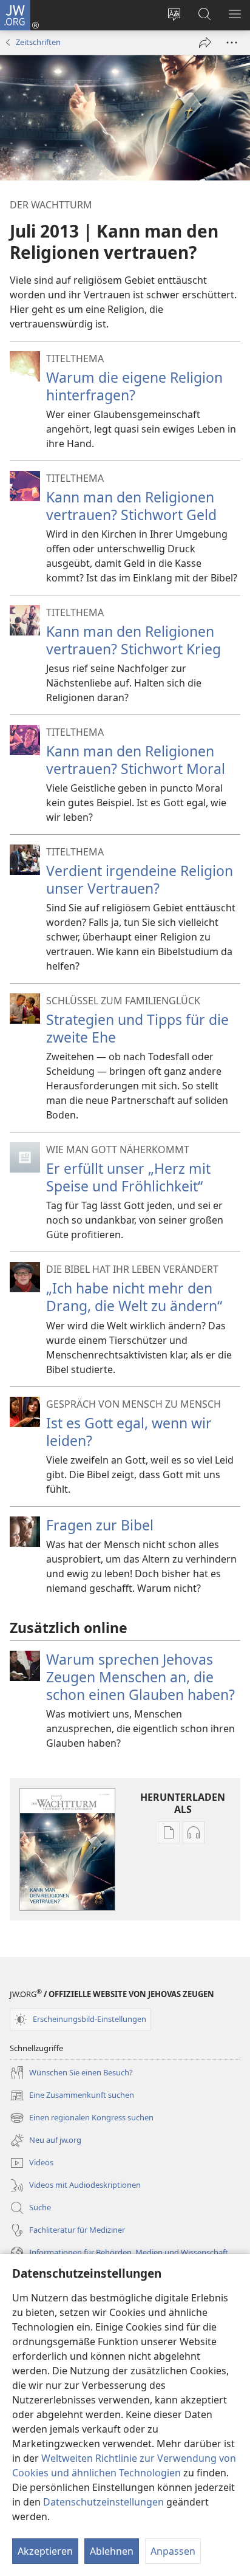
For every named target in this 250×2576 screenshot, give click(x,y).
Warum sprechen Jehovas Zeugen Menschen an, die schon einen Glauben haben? (140, 1677)
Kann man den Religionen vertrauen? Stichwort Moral (136, 760)
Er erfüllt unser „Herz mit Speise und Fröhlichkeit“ (128, 1177)
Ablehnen (112, 2551)
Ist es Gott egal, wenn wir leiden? (129, 1432)
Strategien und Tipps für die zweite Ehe (137, 1028)
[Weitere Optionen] (232, 43)
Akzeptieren (45, 2551)
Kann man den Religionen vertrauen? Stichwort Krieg (133, 640)
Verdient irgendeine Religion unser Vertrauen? (140, 879)
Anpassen (173, 2551)
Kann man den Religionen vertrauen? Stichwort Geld (131, 506)
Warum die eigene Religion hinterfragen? (134, 386)
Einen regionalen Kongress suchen (82, 2119)
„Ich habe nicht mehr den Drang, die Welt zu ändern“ (134, 1297)
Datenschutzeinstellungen (103, 2502)
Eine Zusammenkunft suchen (72, 2096)
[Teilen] (205, 43)
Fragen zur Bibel (100, 1525)
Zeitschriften (38, 42)
